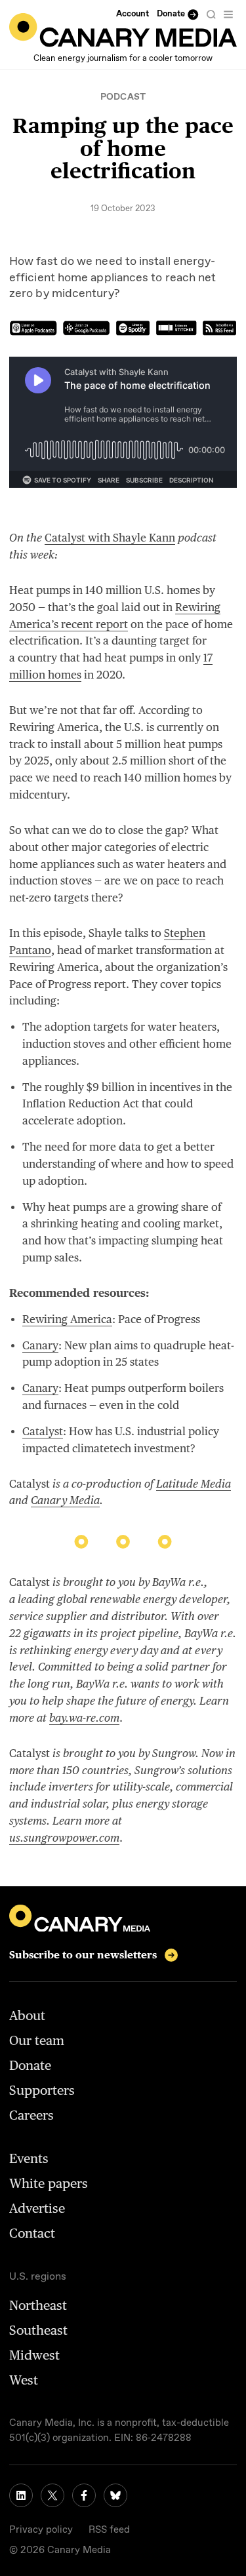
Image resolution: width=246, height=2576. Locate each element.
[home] (123, 30)
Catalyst (43, 1431)
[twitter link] (52, 2495)
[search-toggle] (211, 14)
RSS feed (109, 2530)
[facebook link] (84, 2495)
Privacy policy (41, 2530)
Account (133, 14)
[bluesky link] (115, 2495)
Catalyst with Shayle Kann (110, 538)
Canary (40, 1345)
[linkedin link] (21, 2495)
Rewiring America (67, 1319)
